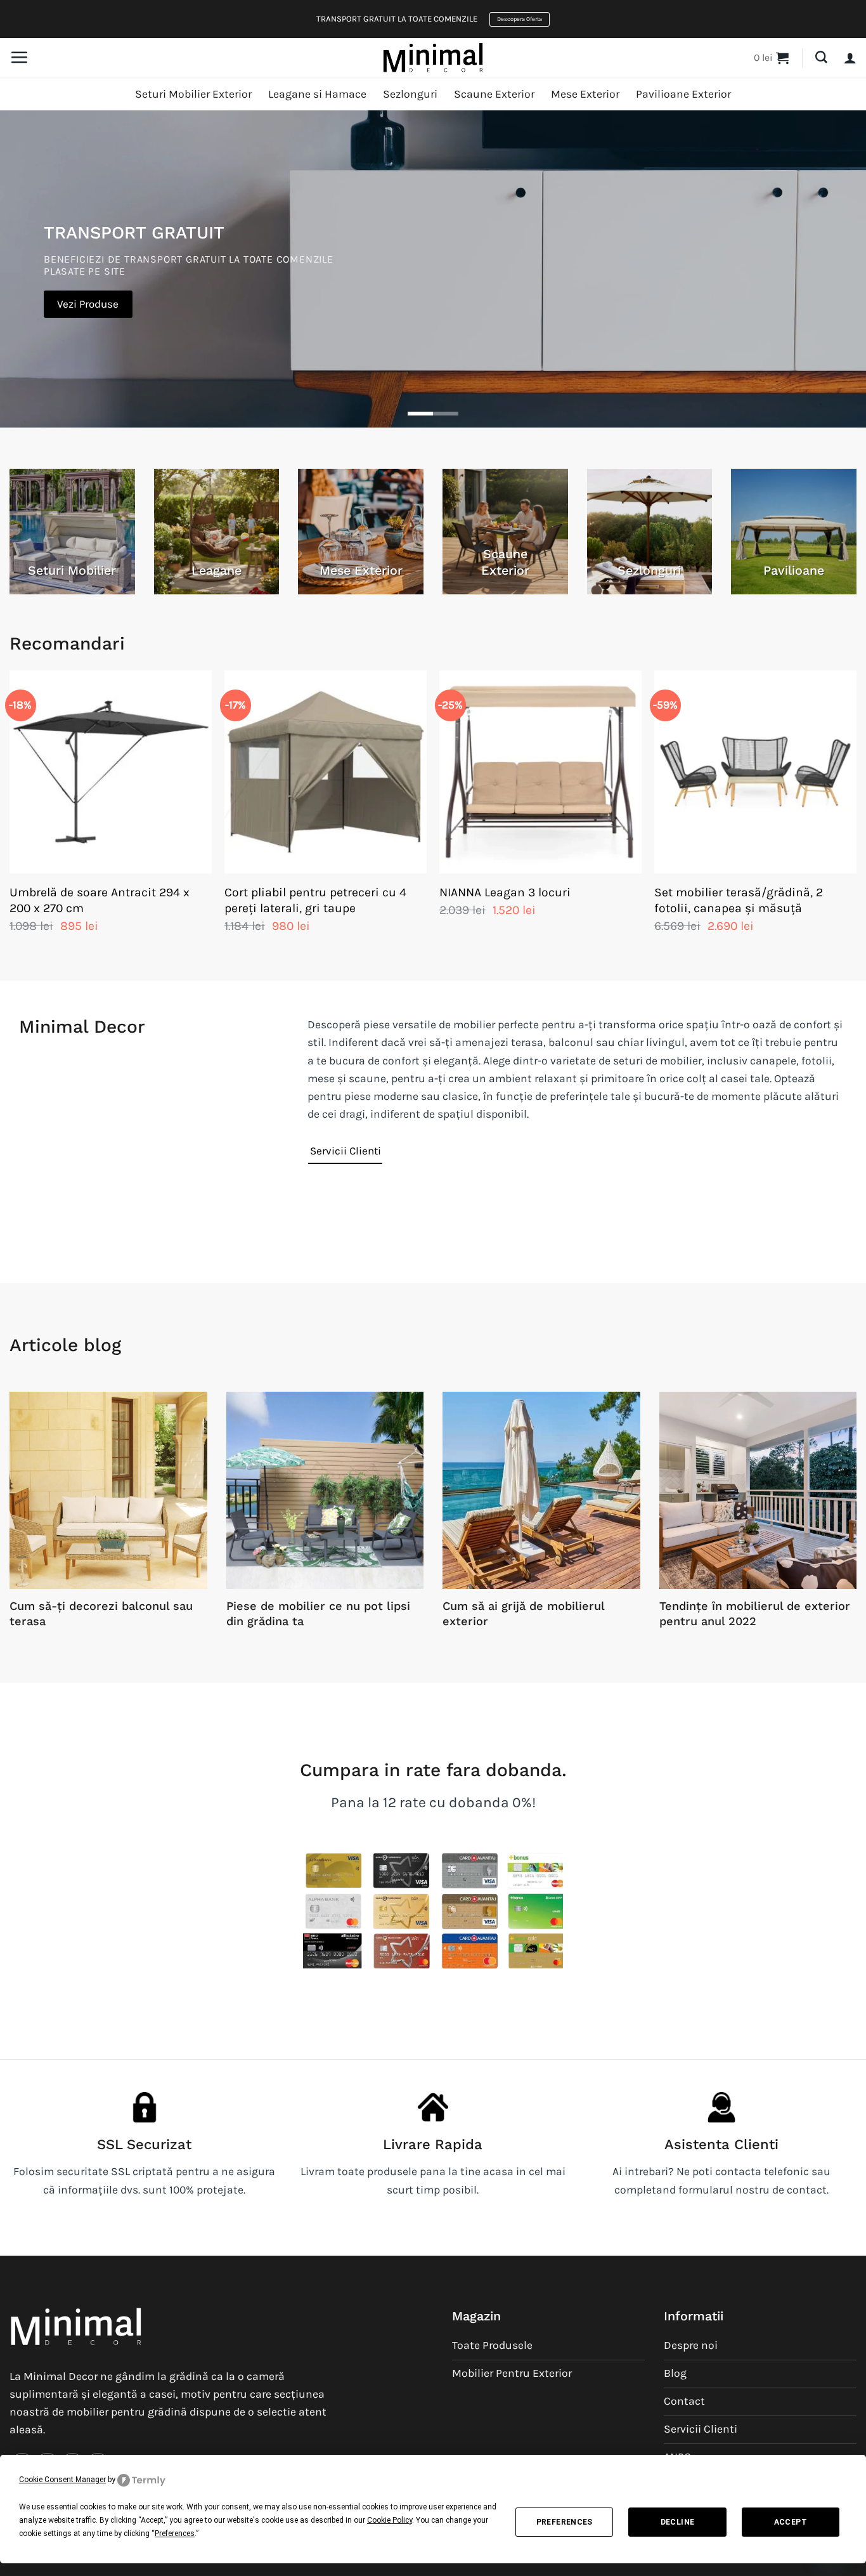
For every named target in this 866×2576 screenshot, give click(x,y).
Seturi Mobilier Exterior (193, 94)
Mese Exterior (585, 94)
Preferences (565, 2522)
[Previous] (10, 815)
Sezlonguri (410, 94)
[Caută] (821, 57)
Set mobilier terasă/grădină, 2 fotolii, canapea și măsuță (739, 900)
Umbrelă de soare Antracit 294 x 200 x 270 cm (100, 900)
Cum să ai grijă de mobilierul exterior (523, 1613)
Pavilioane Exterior (683, 94)
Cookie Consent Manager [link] (62, 2480)
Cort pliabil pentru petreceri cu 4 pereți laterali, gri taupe (315, 900)
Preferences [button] (175, 2534)
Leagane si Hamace (317, 94)
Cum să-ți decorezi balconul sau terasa (101, 1613)
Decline (678, 2522)
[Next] (856, 815)
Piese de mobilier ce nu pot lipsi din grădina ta (318, 1613)
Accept (791, 2522)
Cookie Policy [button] (390, 2520)
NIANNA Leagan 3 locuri (505, 892)
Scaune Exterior (494, 94)
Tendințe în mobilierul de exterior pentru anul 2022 (755, 1613)
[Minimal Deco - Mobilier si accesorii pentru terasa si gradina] (433, 57)
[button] (19, 57)
